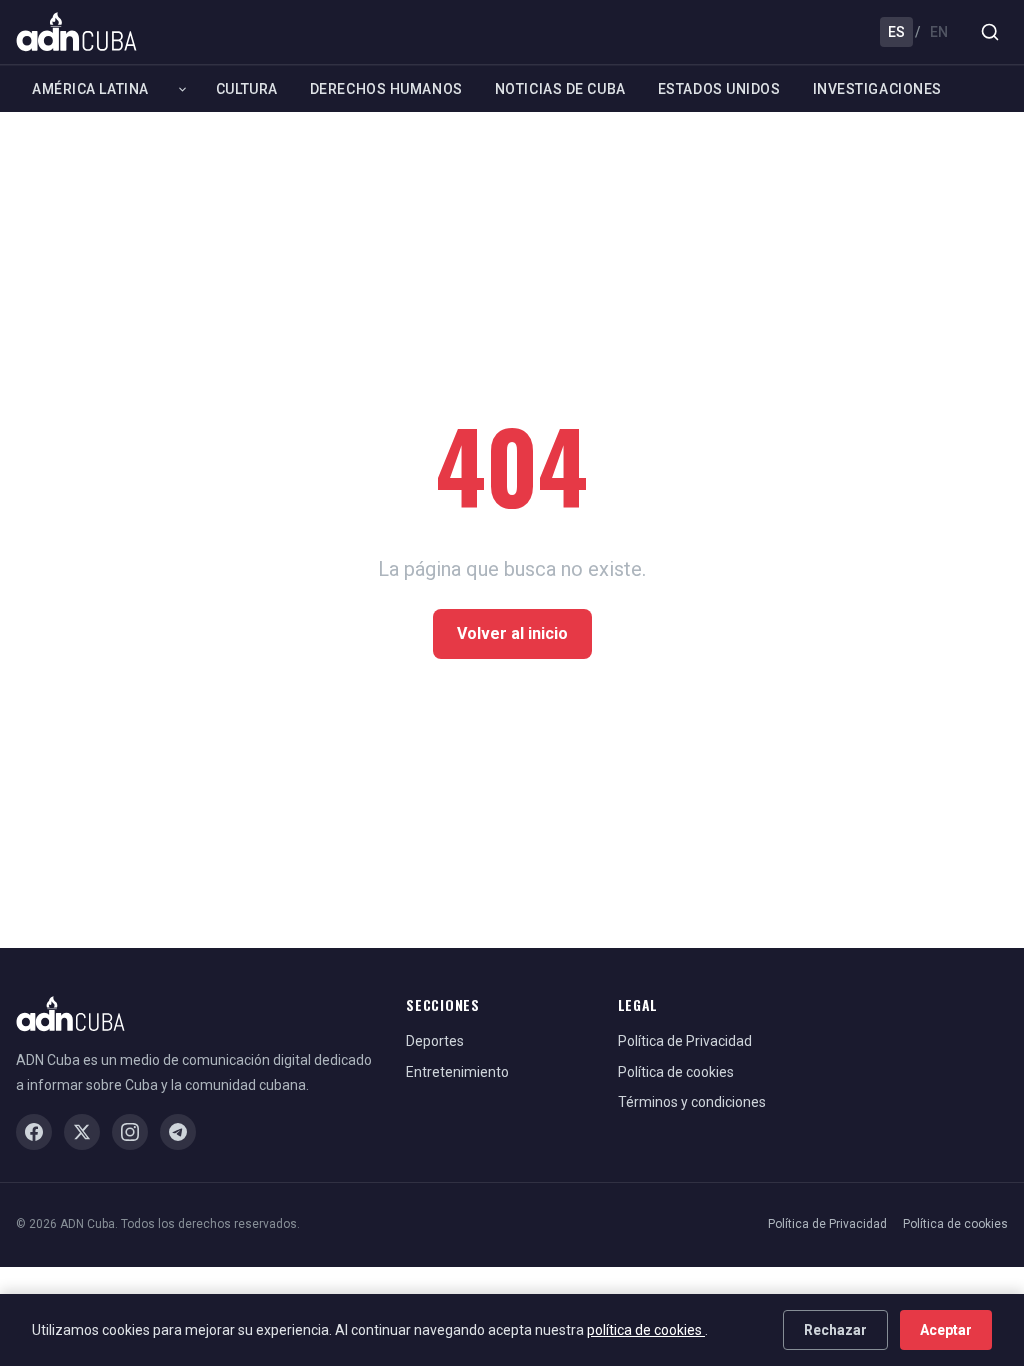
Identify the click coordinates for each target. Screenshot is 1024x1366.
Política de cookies (676, 1072)
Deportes (435, 1041)
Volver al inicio (512, 633)
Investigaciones (877, 89)
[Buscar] (990, 32)
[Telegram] (178, 1132)
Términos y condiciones (692, 1102)
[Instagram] (130, 1132)
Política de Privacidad (685, 1041)
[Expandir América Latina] (182, 89)
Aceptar (946, 1330)
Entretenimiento (457, 1072)
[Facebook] (34, 1132)
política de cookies (646, 1330)
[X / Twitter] (82, 1132)
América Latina (90, 89)
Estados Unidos (719, 89)
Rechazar (835, 1330)
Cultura (247, 89)
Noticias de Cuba (560, 89)
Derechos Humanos (386, 89)
